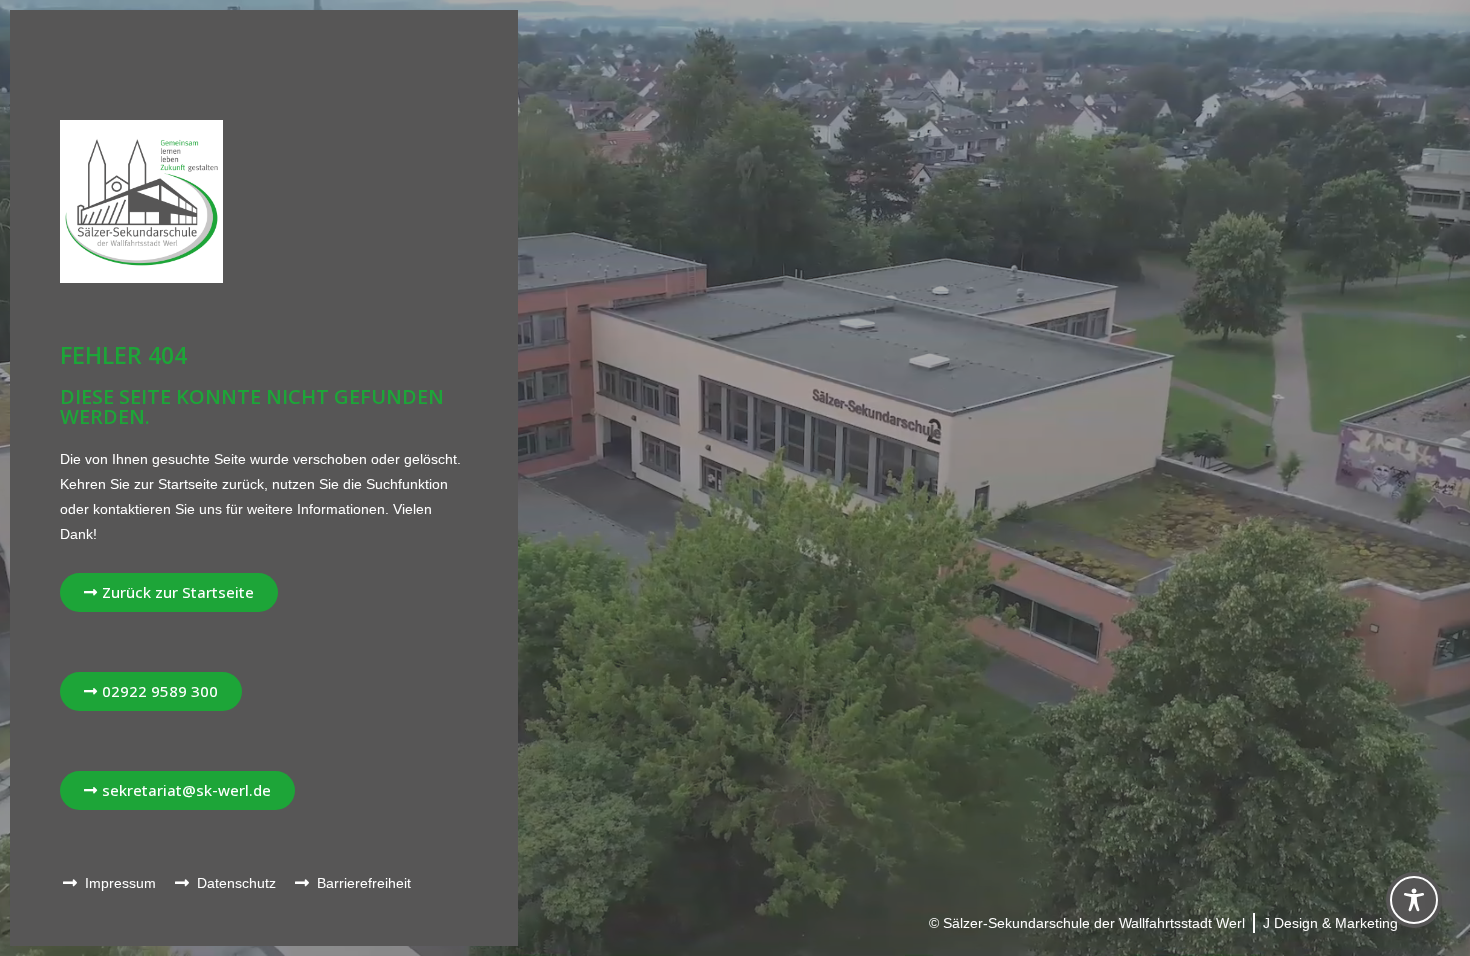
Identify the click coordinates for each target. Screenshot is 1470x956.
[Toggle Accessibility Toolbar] (1414, 900)
